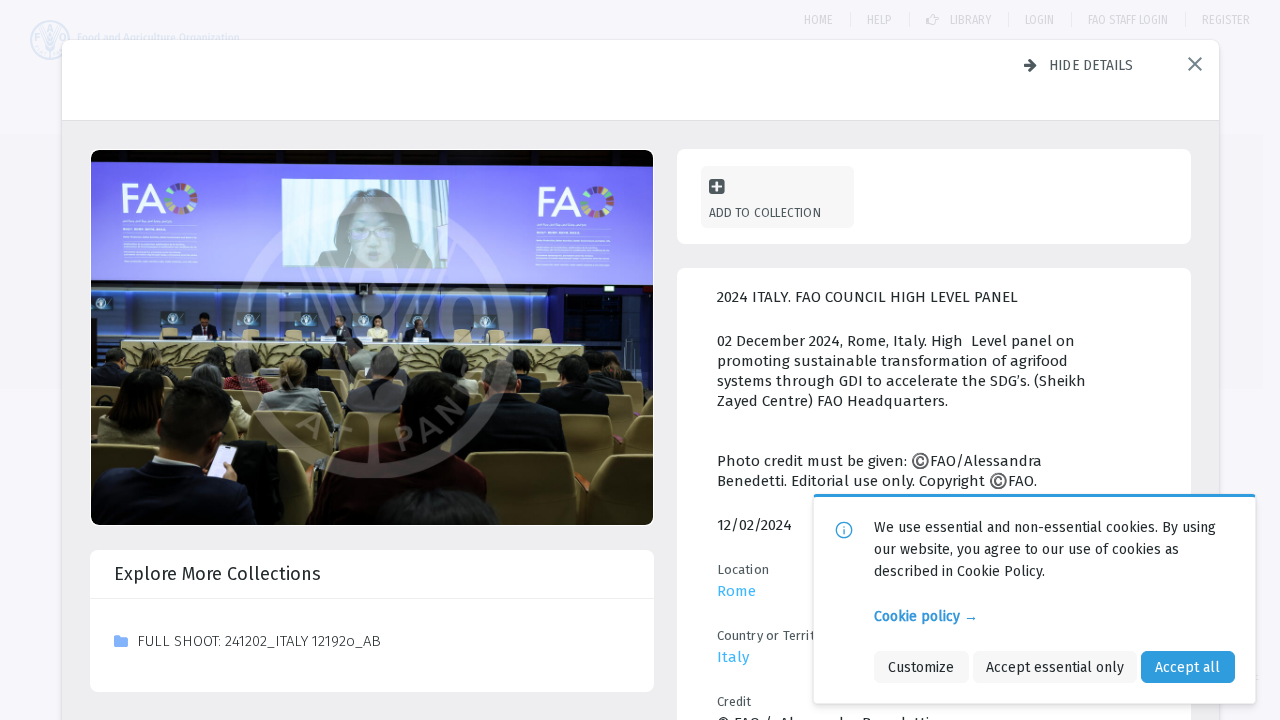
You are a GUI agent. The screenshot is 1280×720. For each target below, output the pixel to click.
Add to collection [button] (765, 212)
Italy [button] (733, 657)
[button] (1195, 64)
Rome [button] (736, 591)
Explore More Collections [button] (217, 574)
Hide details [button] (1091, 65)
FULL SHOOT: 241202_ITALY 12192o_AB (259, 641)
